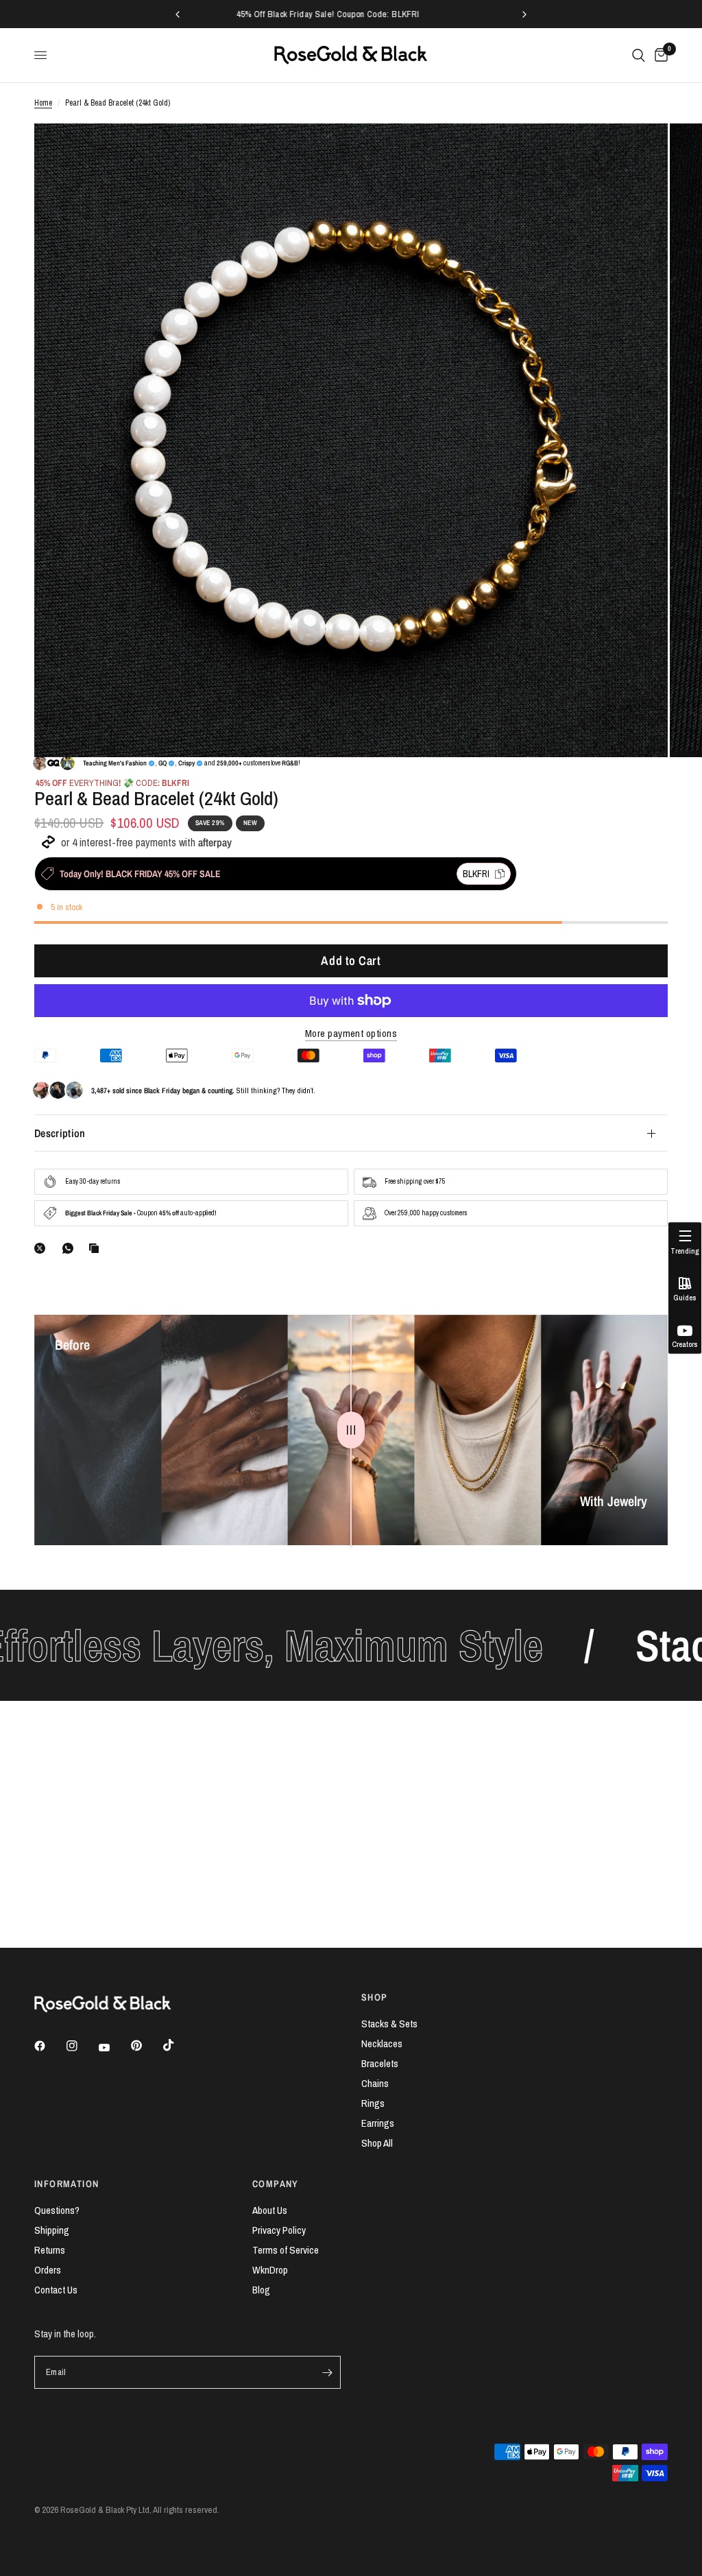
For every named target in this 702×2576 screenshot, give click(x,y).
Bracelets (380, 2063)
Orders (48, 2270)
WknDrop (270, 2270)
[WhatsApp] (71, 1248)
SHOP (375, 1997)
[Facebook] (49, 2046)
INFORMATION (66, 2184)
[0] (659, 55)
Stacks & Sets (389, 2024)
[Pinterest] (146, 2046)
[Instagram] (82, 2046)
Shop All (377, 2143)
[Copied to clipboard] (97, 1248)
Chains (375, 2083)
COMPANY (276, 2184)
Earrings (378, 2123)
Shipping (52, 2230)
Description (60, 1133)
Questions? (57, 2210)
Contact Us (56, 2290)
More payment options (351, 1033)
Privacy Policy (279, 2230)
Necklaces (382, 2043)
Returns (50, 2250)
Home (43, 103)
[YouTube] (114, 2048)
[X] (43, 1248)
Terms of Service (286, 2250)
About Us (270, 2210)
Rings (373, 2103)
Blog (261, 2290)
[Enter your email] (327, 2372)
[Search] (639, 55)
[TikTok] (178, 2045)
